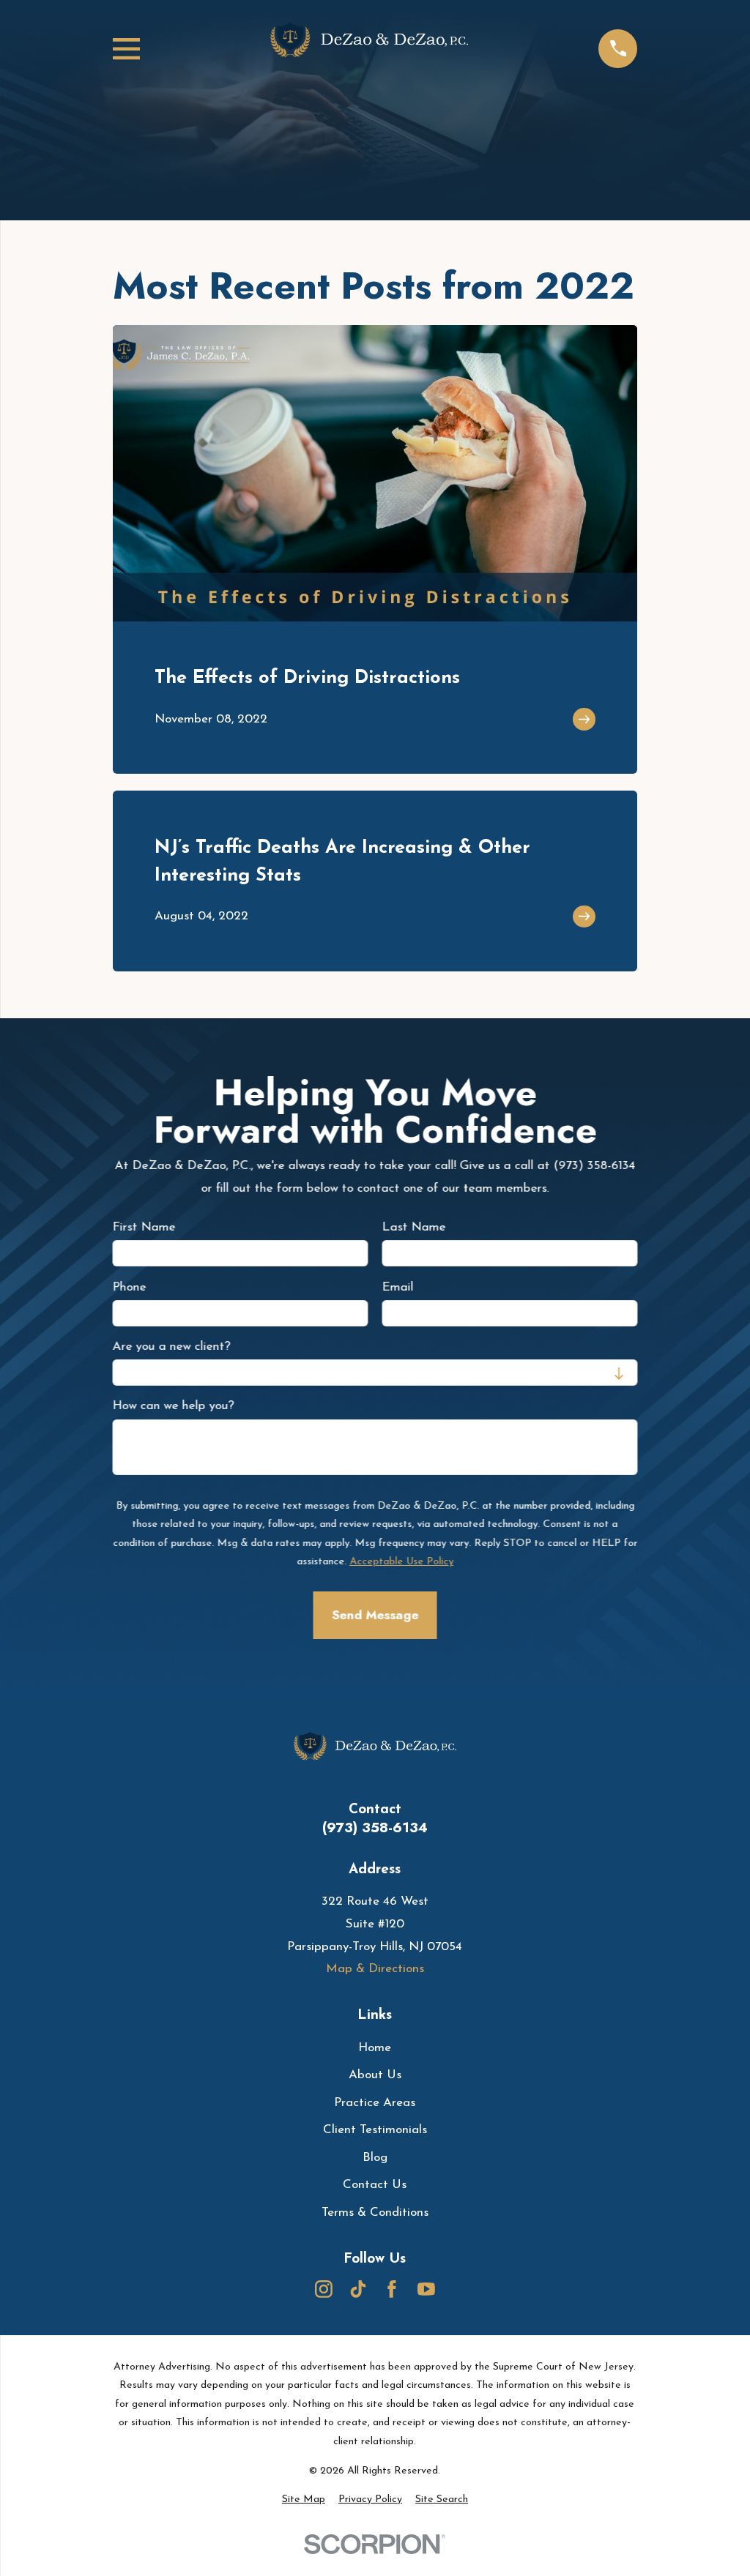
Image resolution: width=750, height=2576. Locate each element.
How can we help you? (173, 1406)
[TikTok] (358, 2289)
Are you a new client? (171, 1347)
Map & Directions (375, 1969)
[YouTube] (426, 2289)
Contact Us (375, 2185)
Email (397, 1287)
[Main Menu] (126, 49)
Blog (375, 2158)
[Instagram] (324, 2289)
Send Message (375, 1616)
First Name (144, 1227)
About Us (375, 2075)
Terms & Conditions (375, 2213)
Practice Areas (375, 2103)
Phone (129, 1287)
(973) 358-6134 (375, 1828)
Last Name (413, 1227)
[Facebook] (392, 2289)
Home (375, 2048)
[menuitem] (304, 2500)
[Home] (369, 49)
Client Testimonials (375, 2130)
